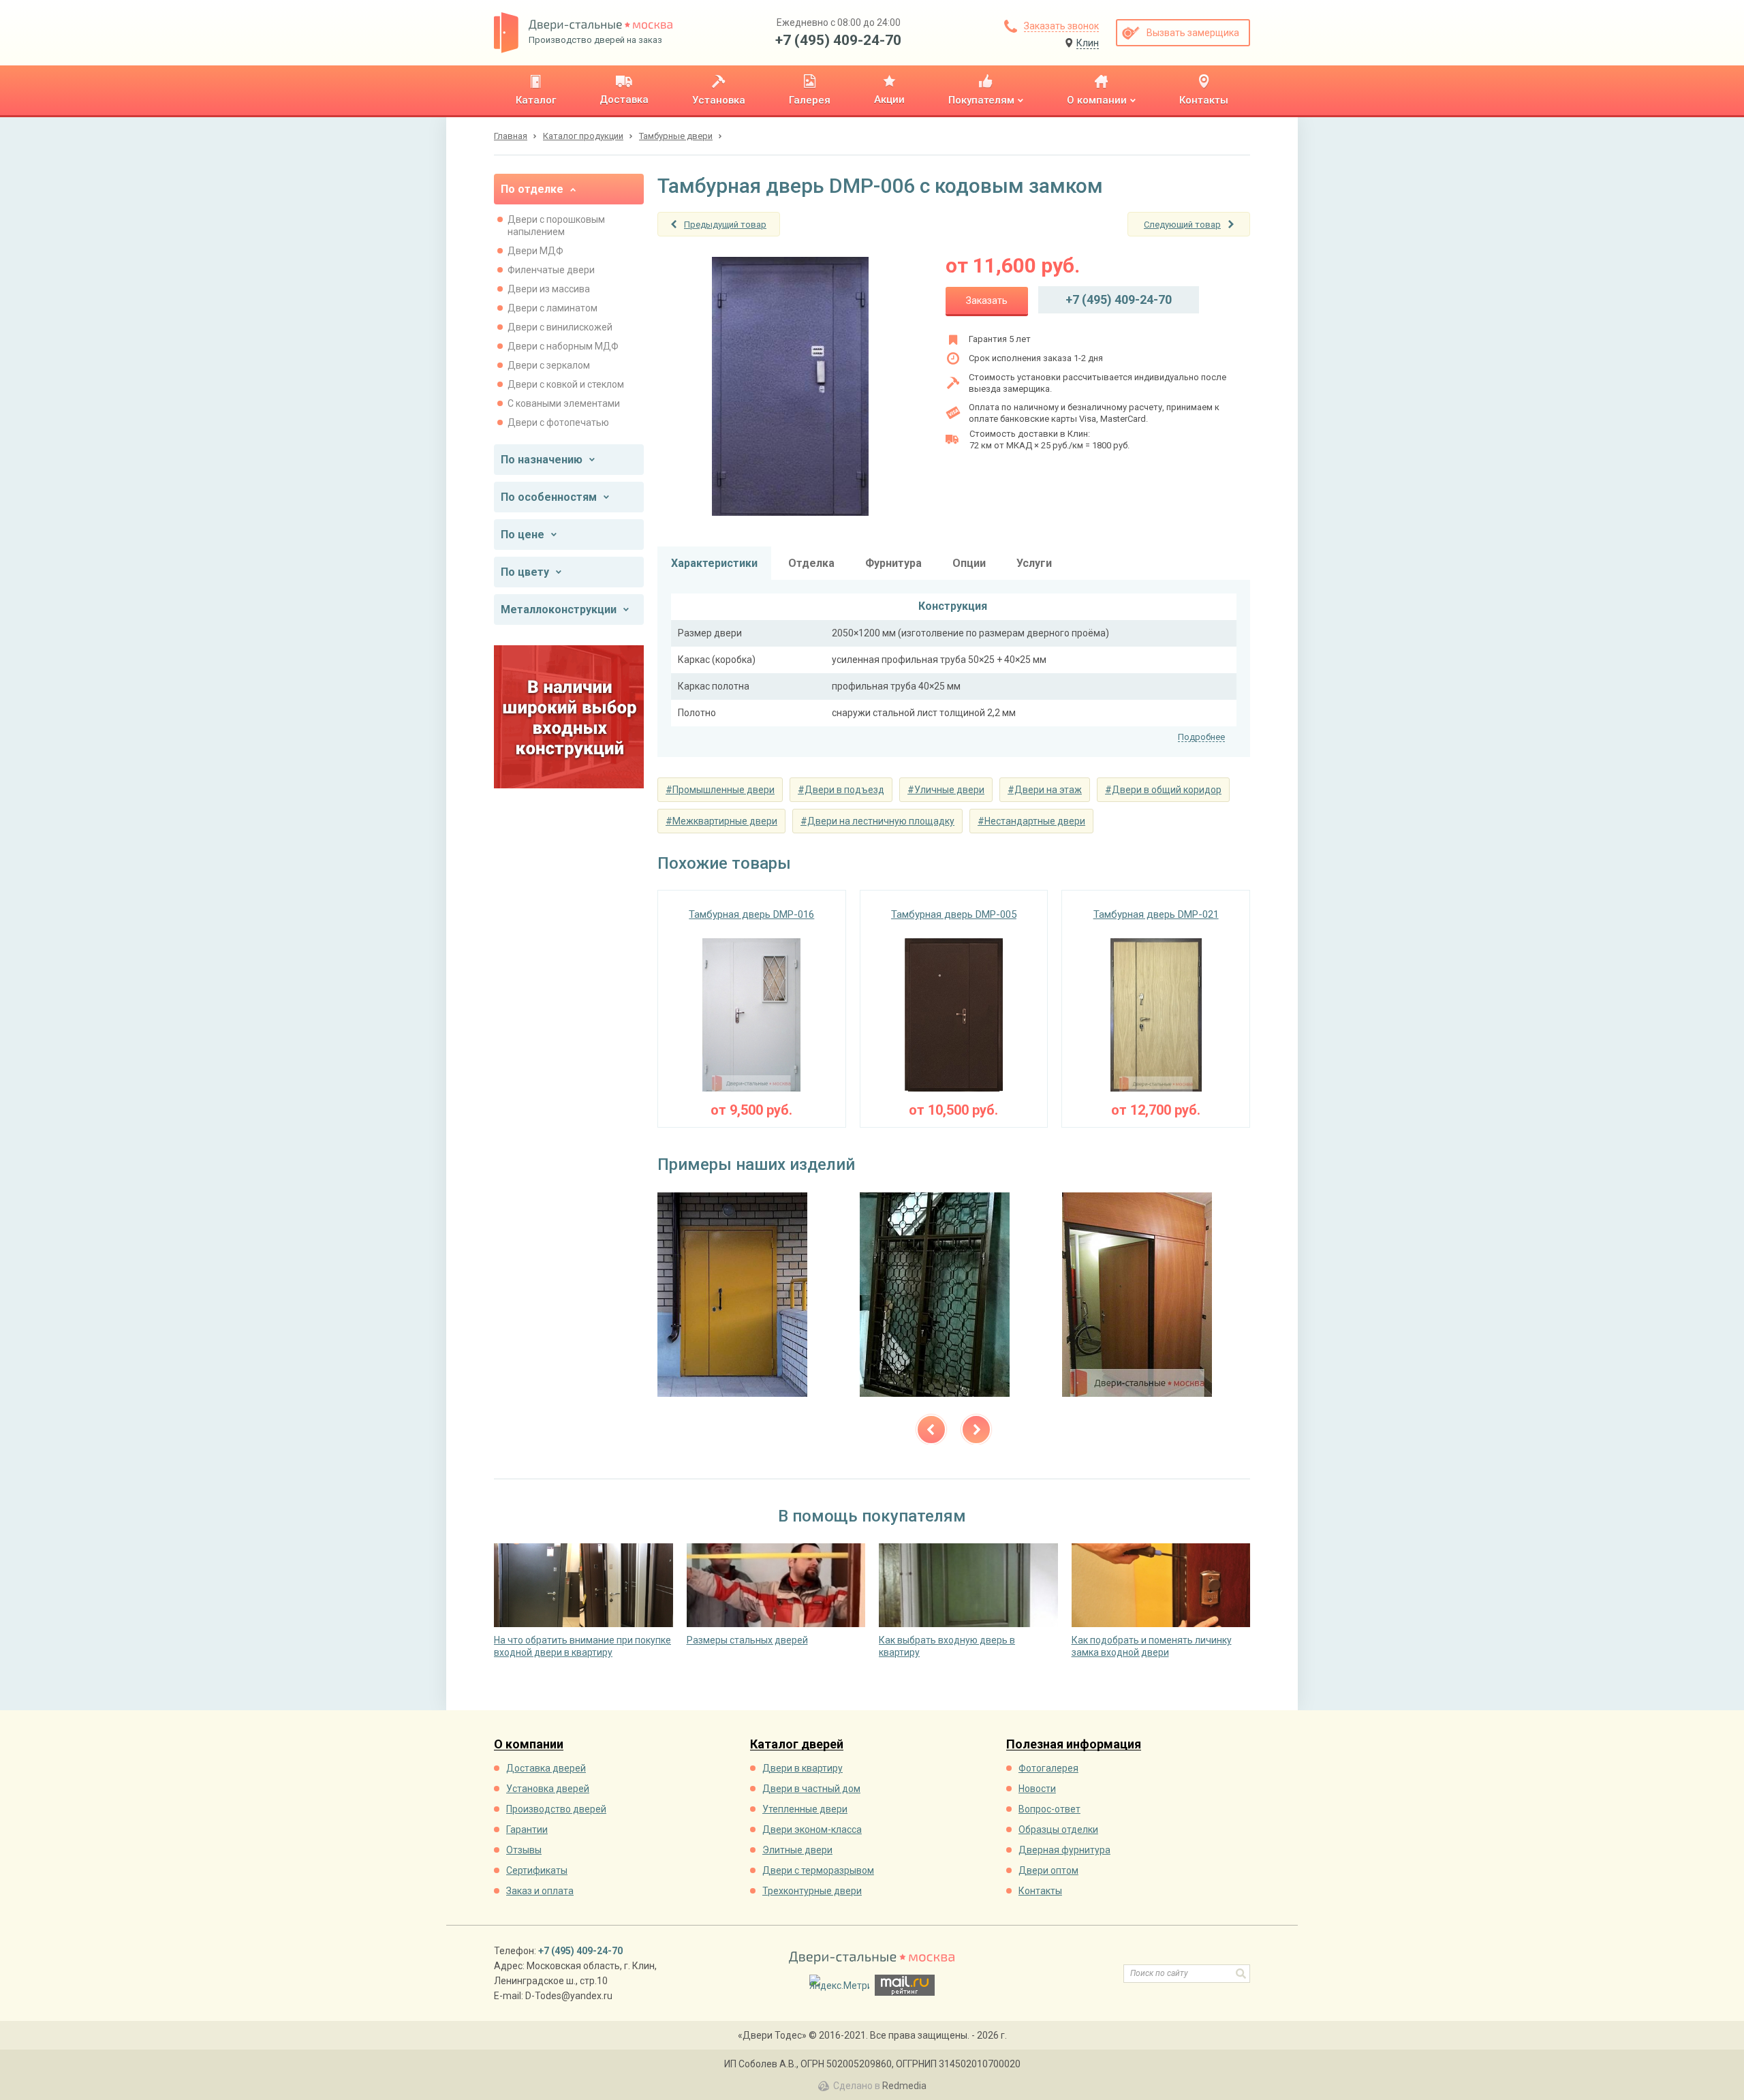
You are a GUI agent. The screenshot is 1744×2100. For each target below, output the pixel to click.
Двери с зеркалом (549, 365)
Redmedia (904, 2086)
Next (976, 1430)
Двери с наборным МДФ (563, 346)
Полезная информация (1074, 1745)
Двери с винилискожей (560, 327)
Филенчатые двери (551, 270)
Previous (931, 1430)
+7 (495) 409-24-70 (838, 40)
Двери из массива (549, 289)
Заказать (987, 300)
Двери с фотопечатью (558, 422)
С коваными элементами (564, 403)
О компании (529, 1745)
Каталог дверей (797, 1745)
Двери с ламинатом (552, 308)
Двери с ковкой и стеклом (566, 384)
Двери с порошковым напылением (556, 226)
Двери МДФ (535, 251)
